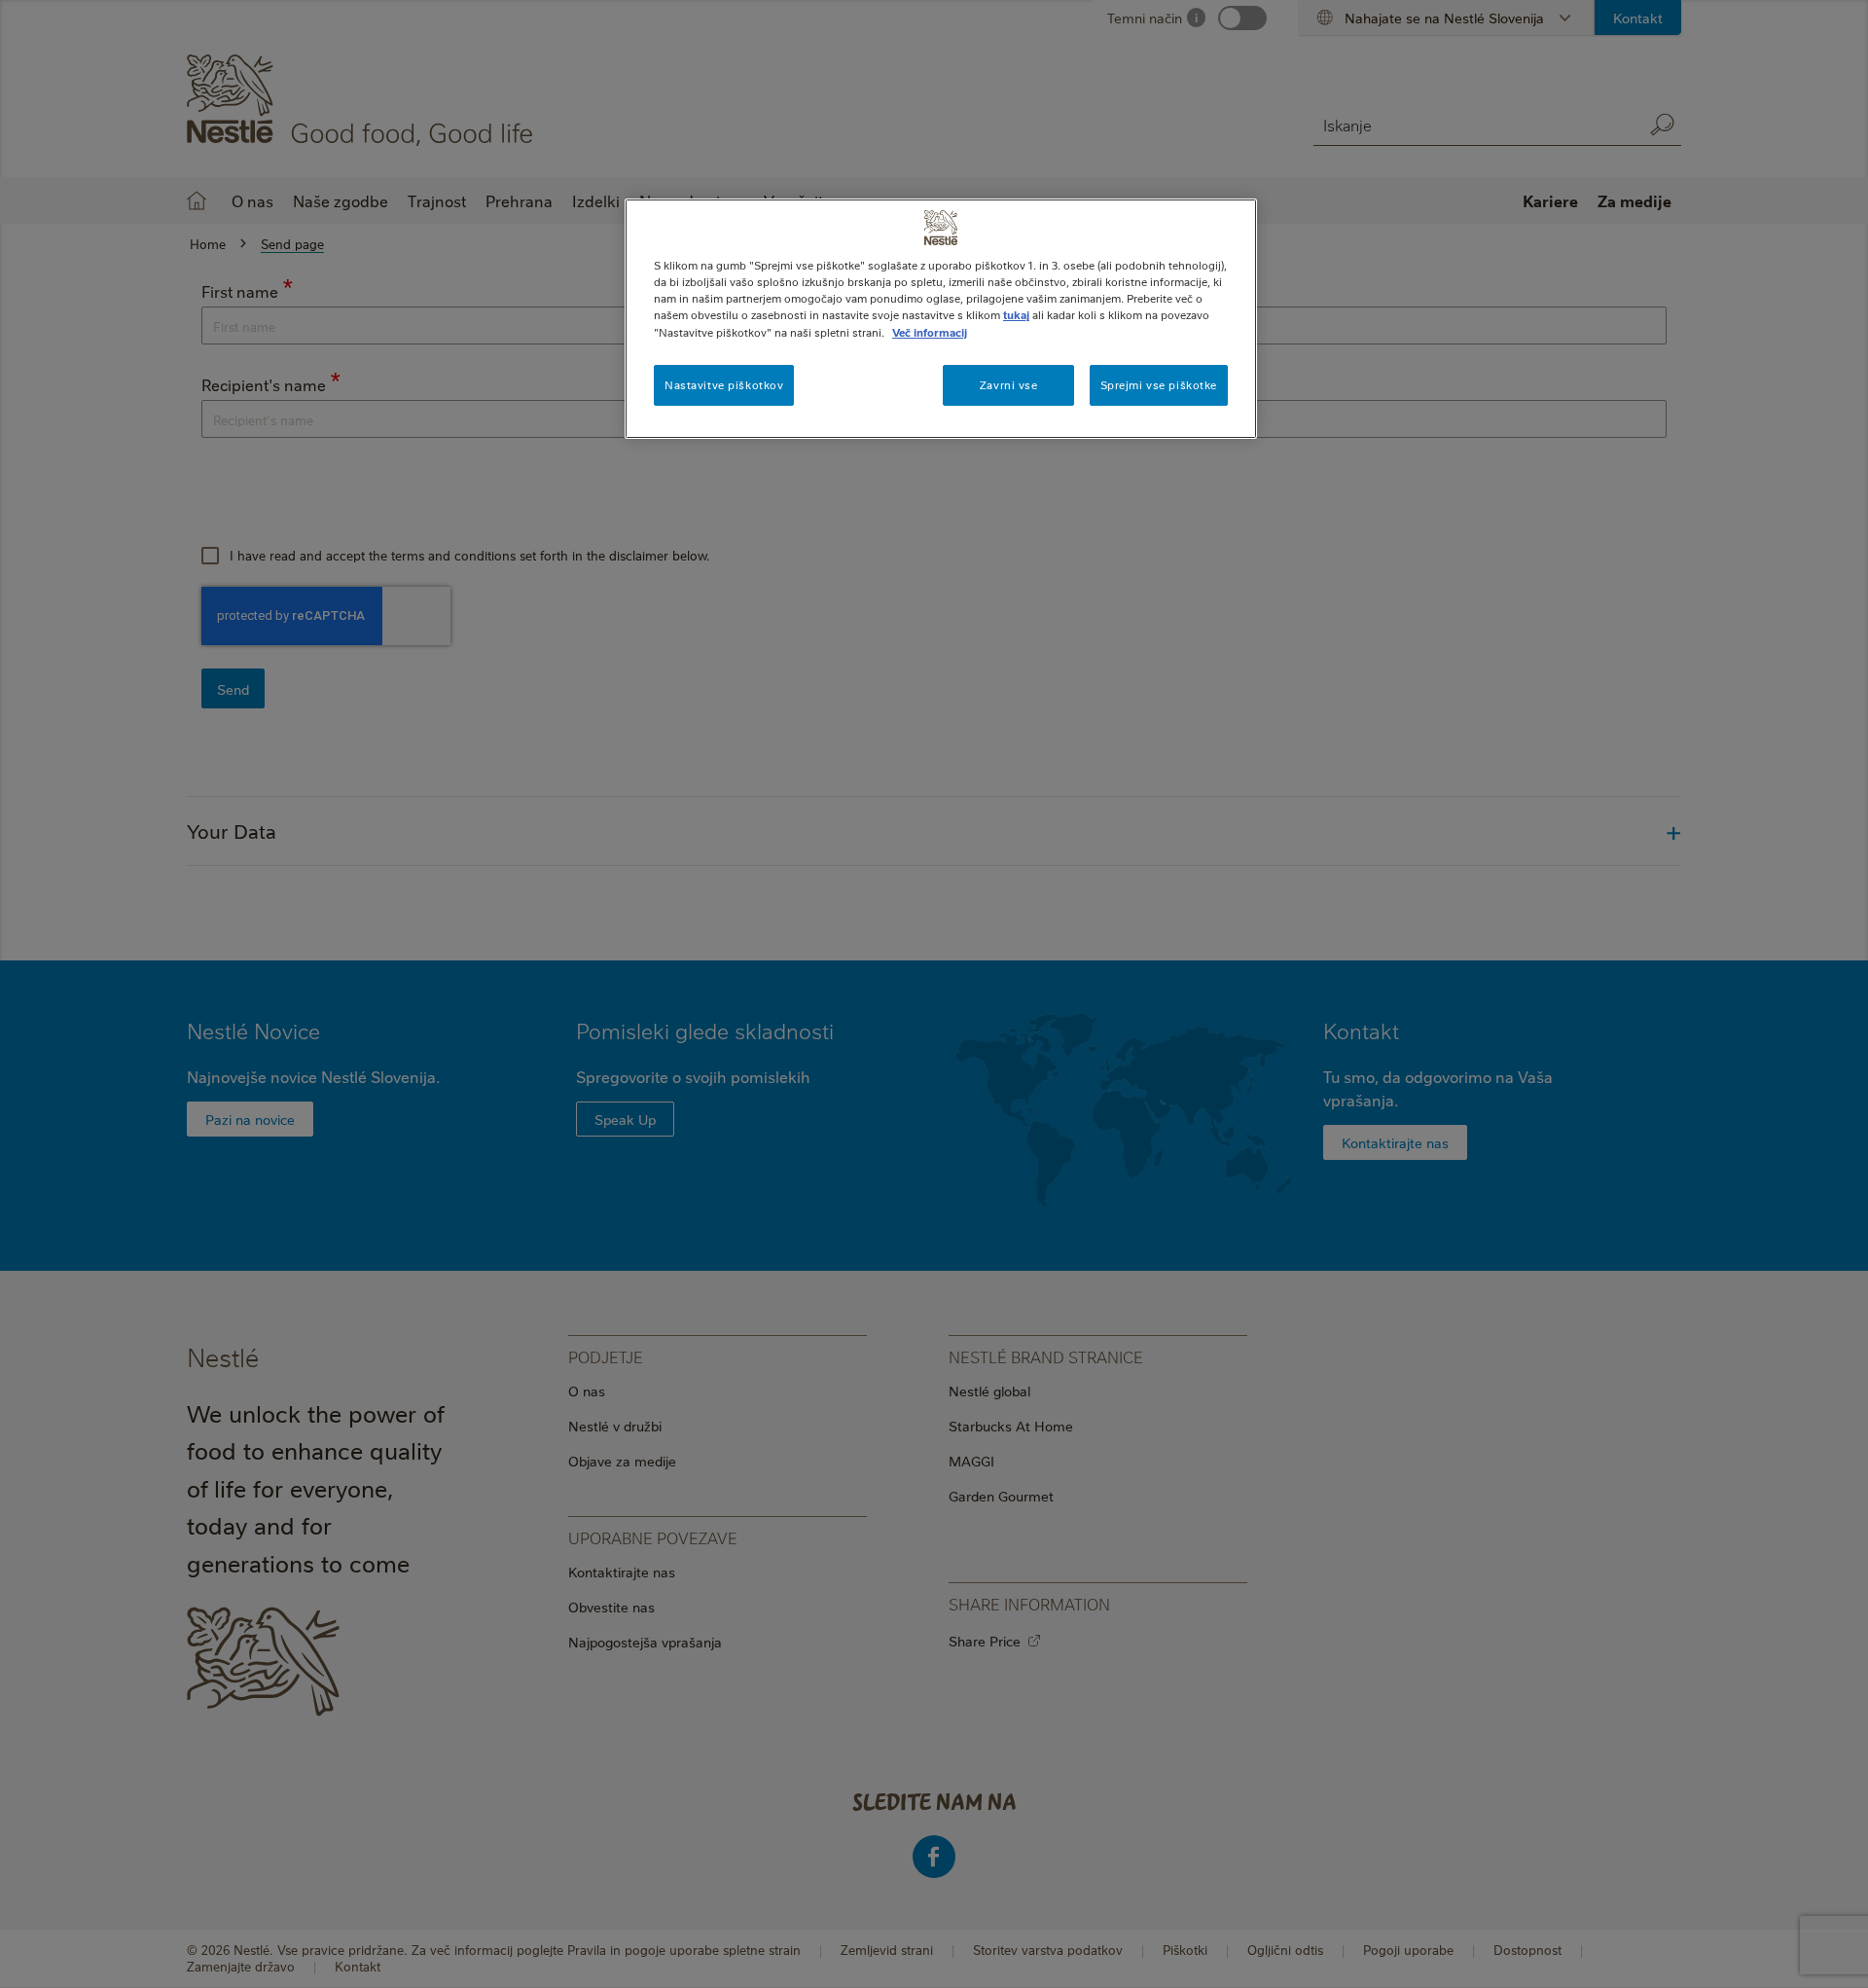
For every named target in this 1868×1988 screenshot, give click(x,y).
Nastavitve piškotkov (724, 385)
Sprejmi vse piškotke (1159, 385)
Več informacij (930, 332)
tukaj (1016, 315)
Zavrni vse (1009, 385)
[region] (941, 318)
